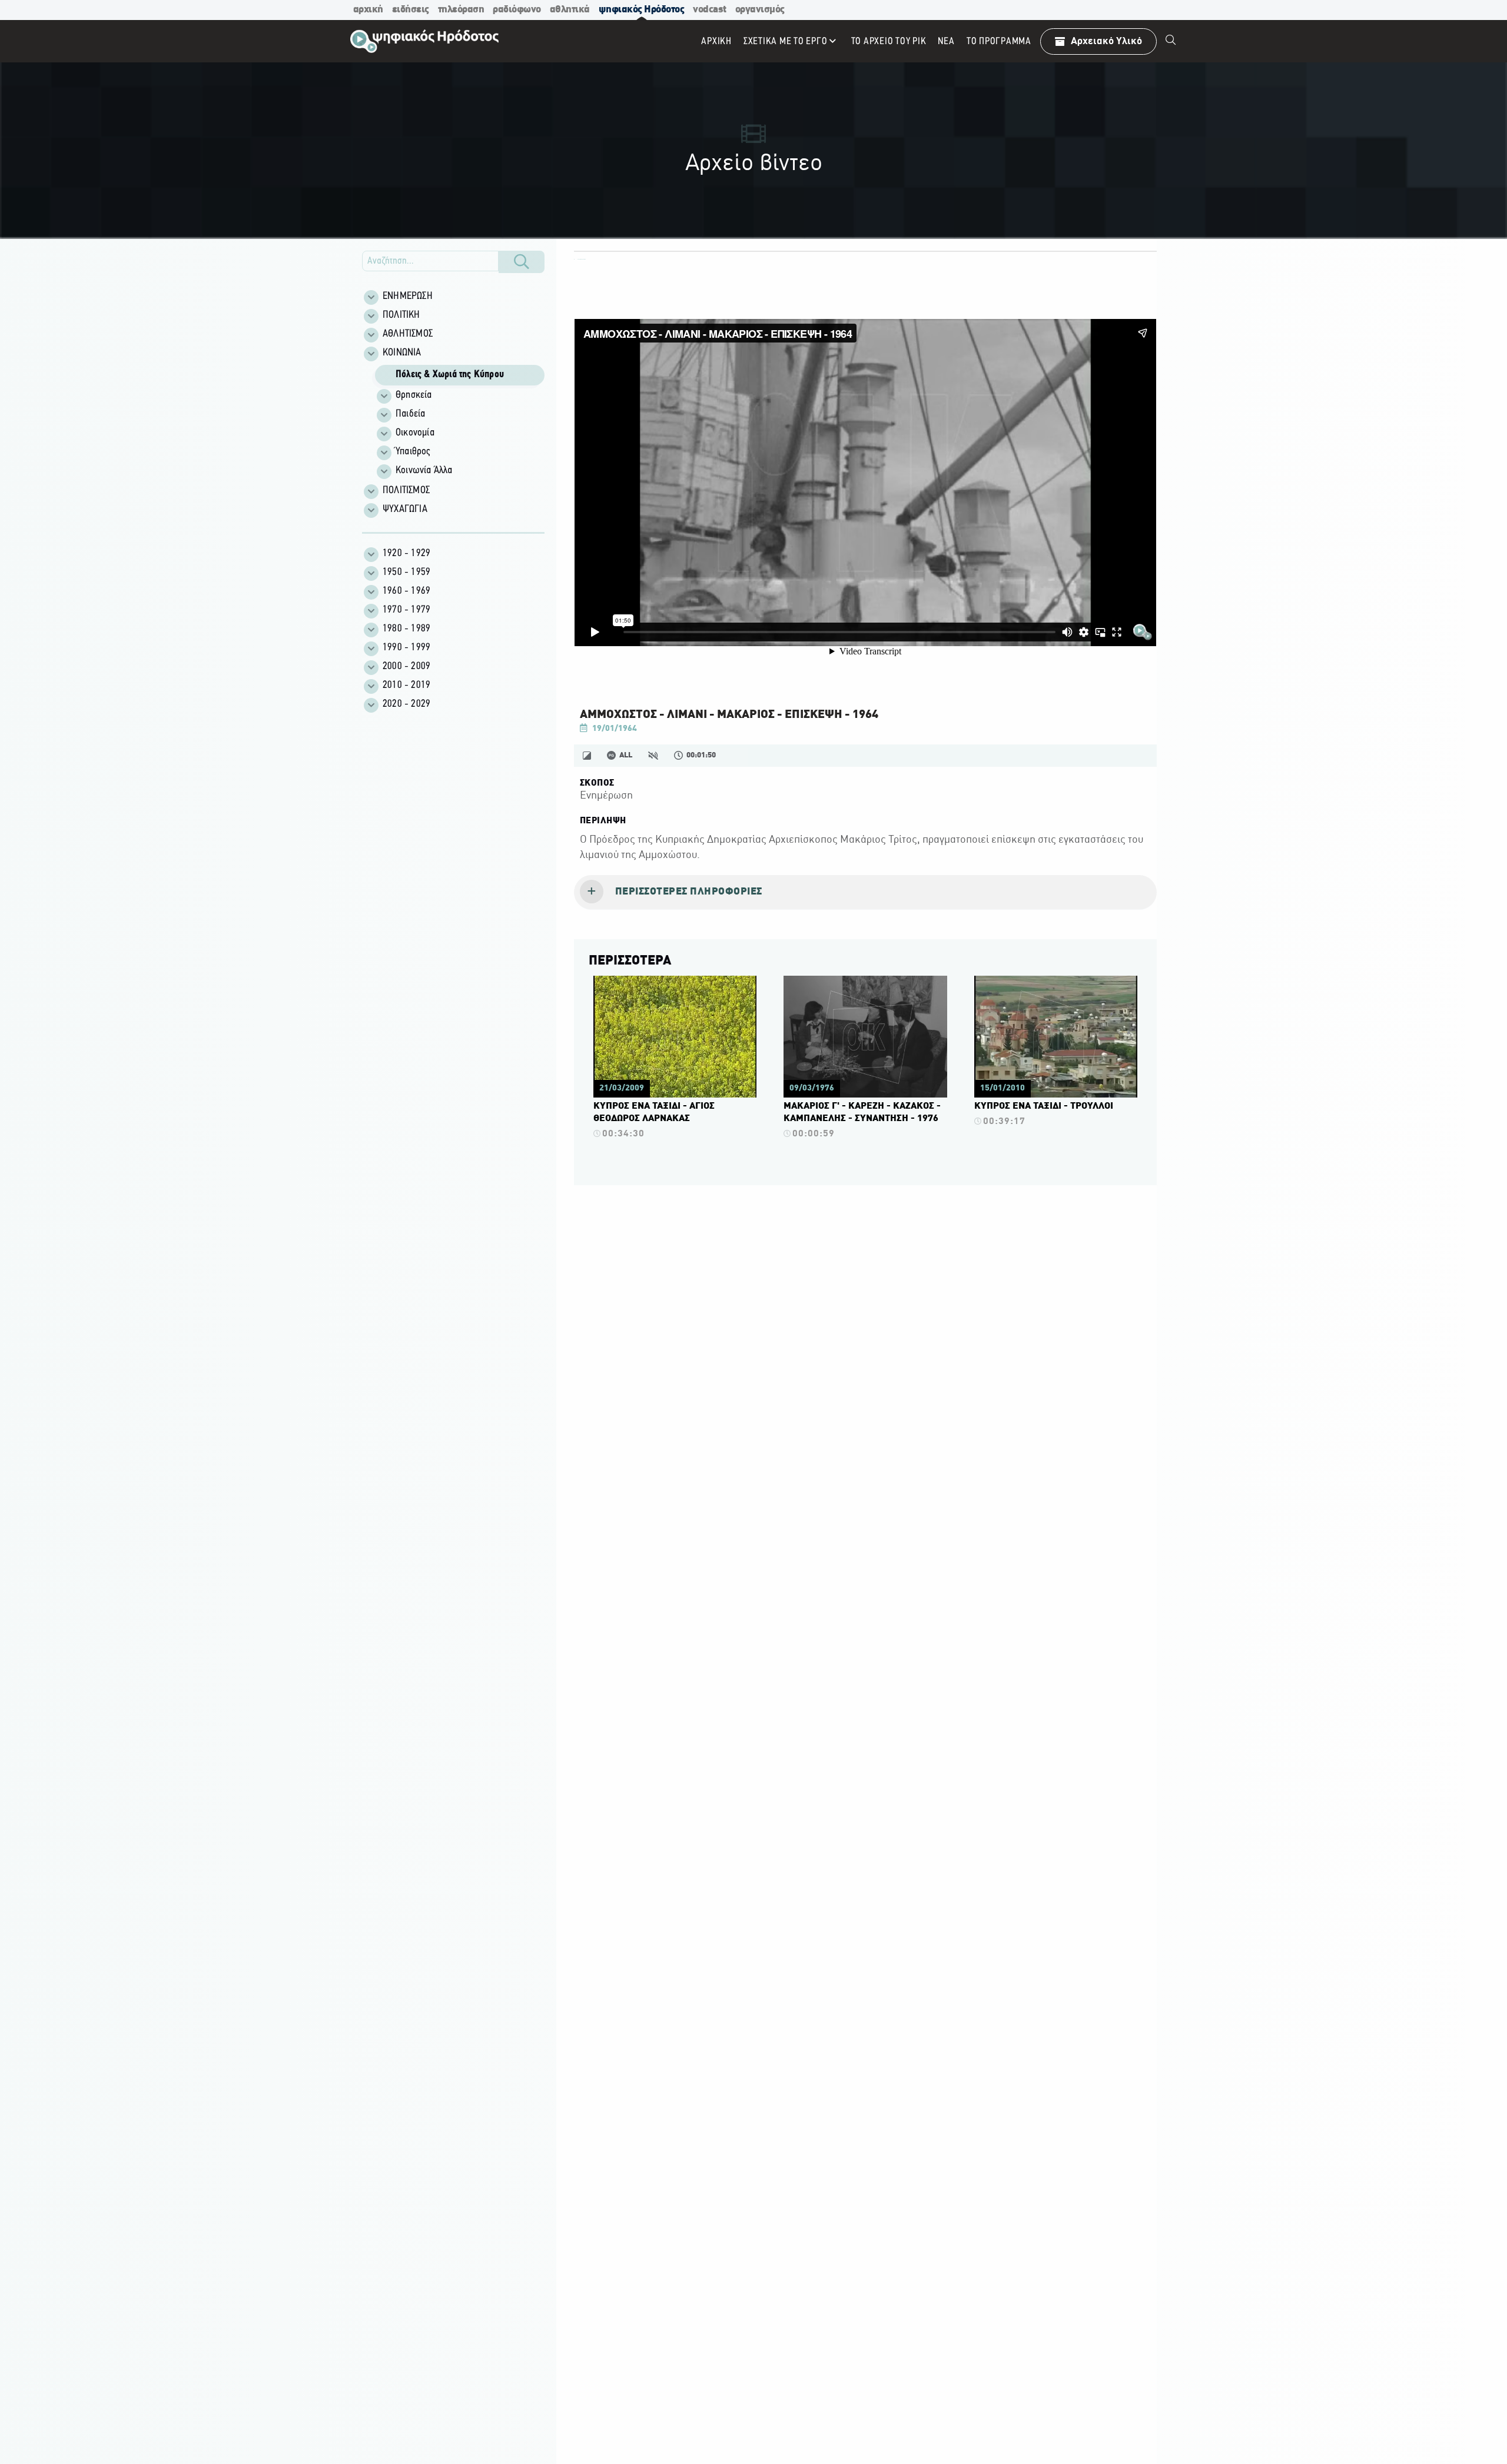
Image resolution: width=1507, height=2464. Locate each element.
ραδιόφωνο (517, 10)
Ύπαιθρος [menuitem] (413, 452)
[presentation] (865, 893)
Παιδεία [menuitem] (410, 414)
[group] (460, 422)
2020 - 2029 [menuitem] (406, 704)
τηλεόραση (461, 10)
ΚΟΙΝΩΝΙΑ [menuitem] (402, 353)
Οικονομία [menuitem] (415, 433)
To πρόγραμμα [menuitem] (999, 41)
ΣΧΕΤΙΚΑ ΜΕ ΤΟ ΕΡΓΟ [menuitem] (786, 41)
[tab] (865, 893)
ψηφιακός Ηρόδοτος (642, 10)
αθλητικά (570, 10)
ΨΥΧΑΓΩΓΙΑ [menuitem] (405, 510)
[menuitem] (1171, 41)
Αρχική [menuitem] (716, 41)
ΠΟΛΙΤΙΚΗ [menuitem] (401, 315)
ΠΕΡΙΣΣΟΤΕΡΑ (630, 961)
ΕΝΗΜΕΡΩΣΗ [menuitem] (408, 297)
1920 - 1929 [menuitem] (406, 554)
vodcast (710, 10)
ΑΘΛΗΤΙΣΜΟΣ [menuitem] (408, 334)
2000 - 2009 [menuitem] (406, 667)
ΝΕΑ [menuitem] (946, 41)
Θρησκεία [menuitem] (414, 395)
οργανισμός (760, 10)
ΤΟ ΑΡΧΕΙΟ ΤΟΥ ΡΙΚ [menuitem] (889, 41)
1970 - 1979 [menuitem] (406, 610)
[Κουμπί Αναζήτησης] (522, 262)
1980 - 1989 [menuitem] (406, 629)
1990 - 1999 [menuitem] (406, 648)
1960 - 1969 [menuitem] (406, 591)
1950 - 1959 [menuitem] (406, 573)
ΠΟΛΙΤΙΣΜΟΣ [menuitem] (406, 491)
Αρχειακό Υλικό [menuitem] (1106, 41)
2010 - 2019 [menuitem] (406, 686)
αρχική (368, 10)
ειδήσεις (411, 10)
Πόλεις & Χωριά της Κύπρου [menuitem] (450, 375)
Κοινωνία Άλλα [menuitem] (424, 471)
